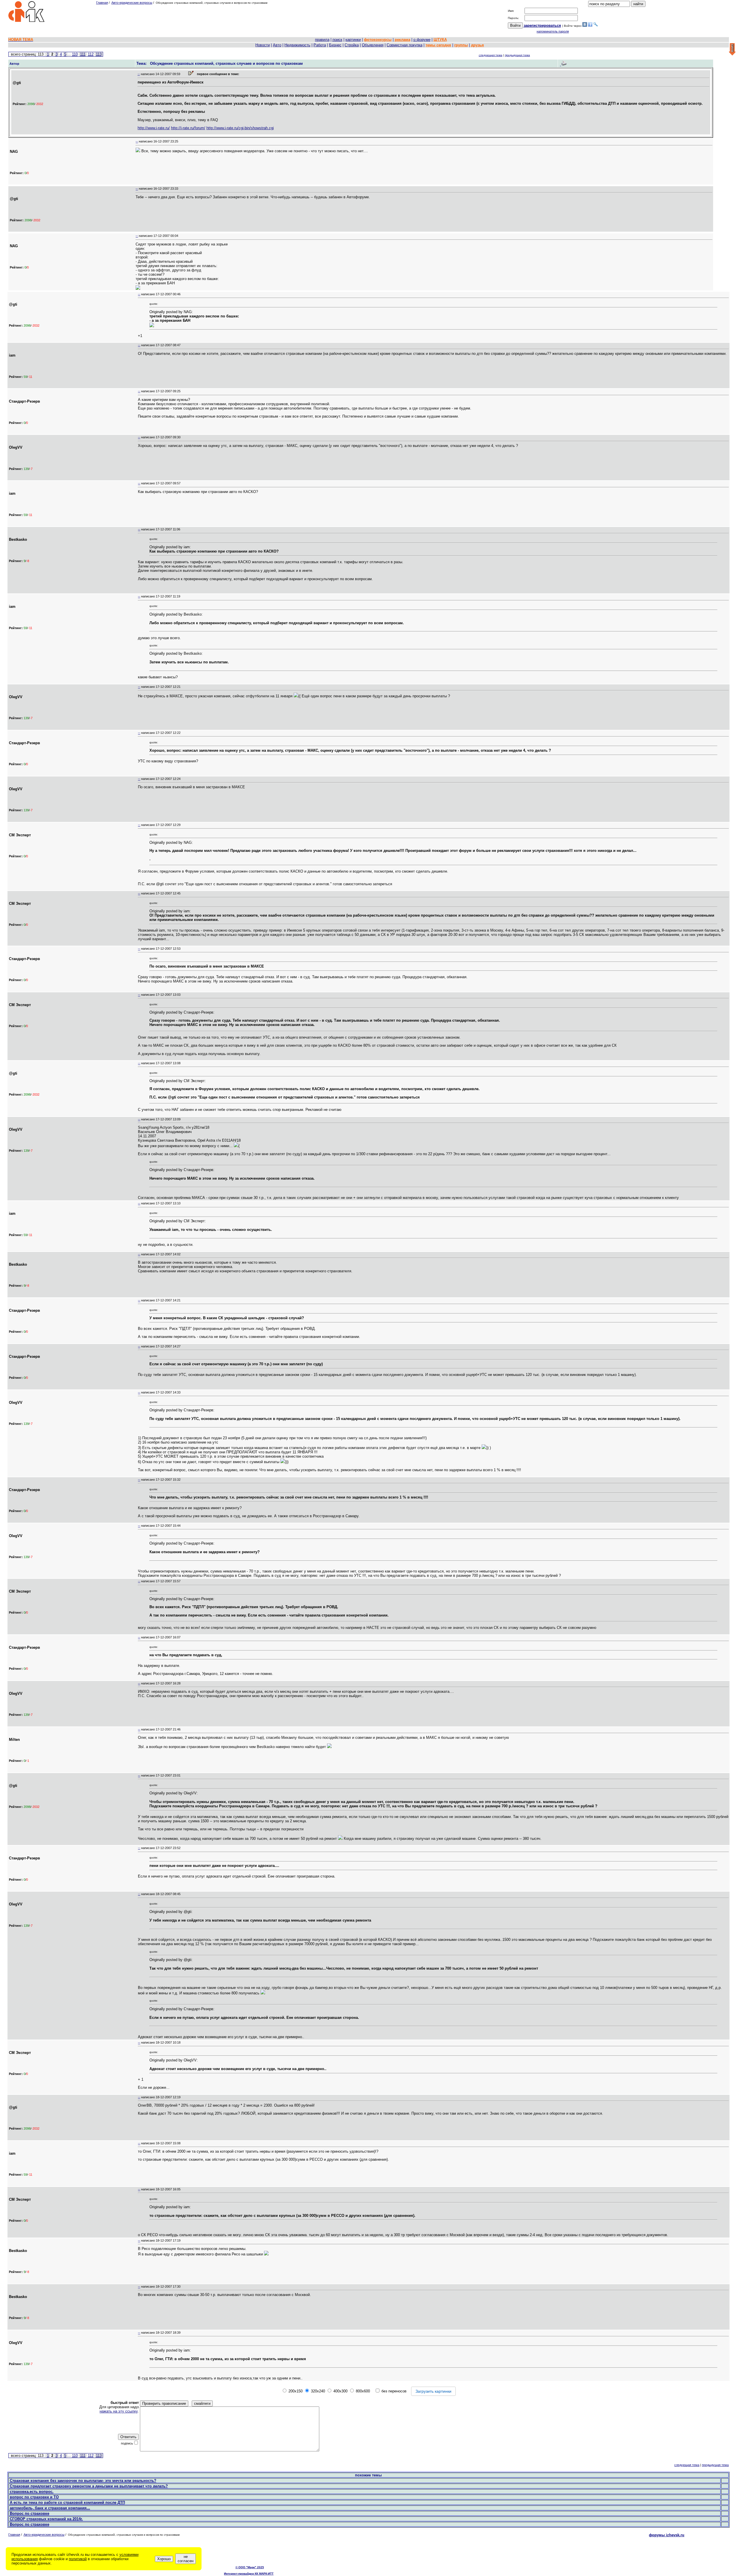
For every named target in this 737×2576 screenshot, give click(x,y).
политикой (78, 2559)
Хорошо (164, 2559)
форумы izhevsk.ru (667, 2535)
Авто (277, 45)
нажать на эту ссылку (119, 2411)
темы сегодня (438, 45)
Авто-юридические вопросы (132, 3)
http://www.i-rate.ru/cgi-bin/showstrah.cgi (240, 128)
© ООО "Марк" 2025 (250, 2567)
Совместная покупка (404, 45)
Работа (320, 45)
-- (139, 74)
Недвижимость (297, 45)
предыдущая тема (517, 55)
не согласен (186, 2559)
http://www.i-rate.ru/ (154, 128)
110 (75, 54)
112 (91, 54)
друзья (477, 45)
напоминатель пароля (553, 31)
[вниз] (732, 50)
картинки (353, 40)
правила (322, 40)
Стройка (352, 45)
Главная (102, 3)
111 (83, 54)
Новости (263, 45)
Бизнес (335, 45)
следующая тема (491, 55)
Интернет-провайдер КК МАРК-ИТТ (249, 2574)
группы (461, 45)
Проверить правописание (164, 2403)
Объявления (373, 45)
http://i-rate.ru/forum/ (188, 128)
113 (99, 54)
